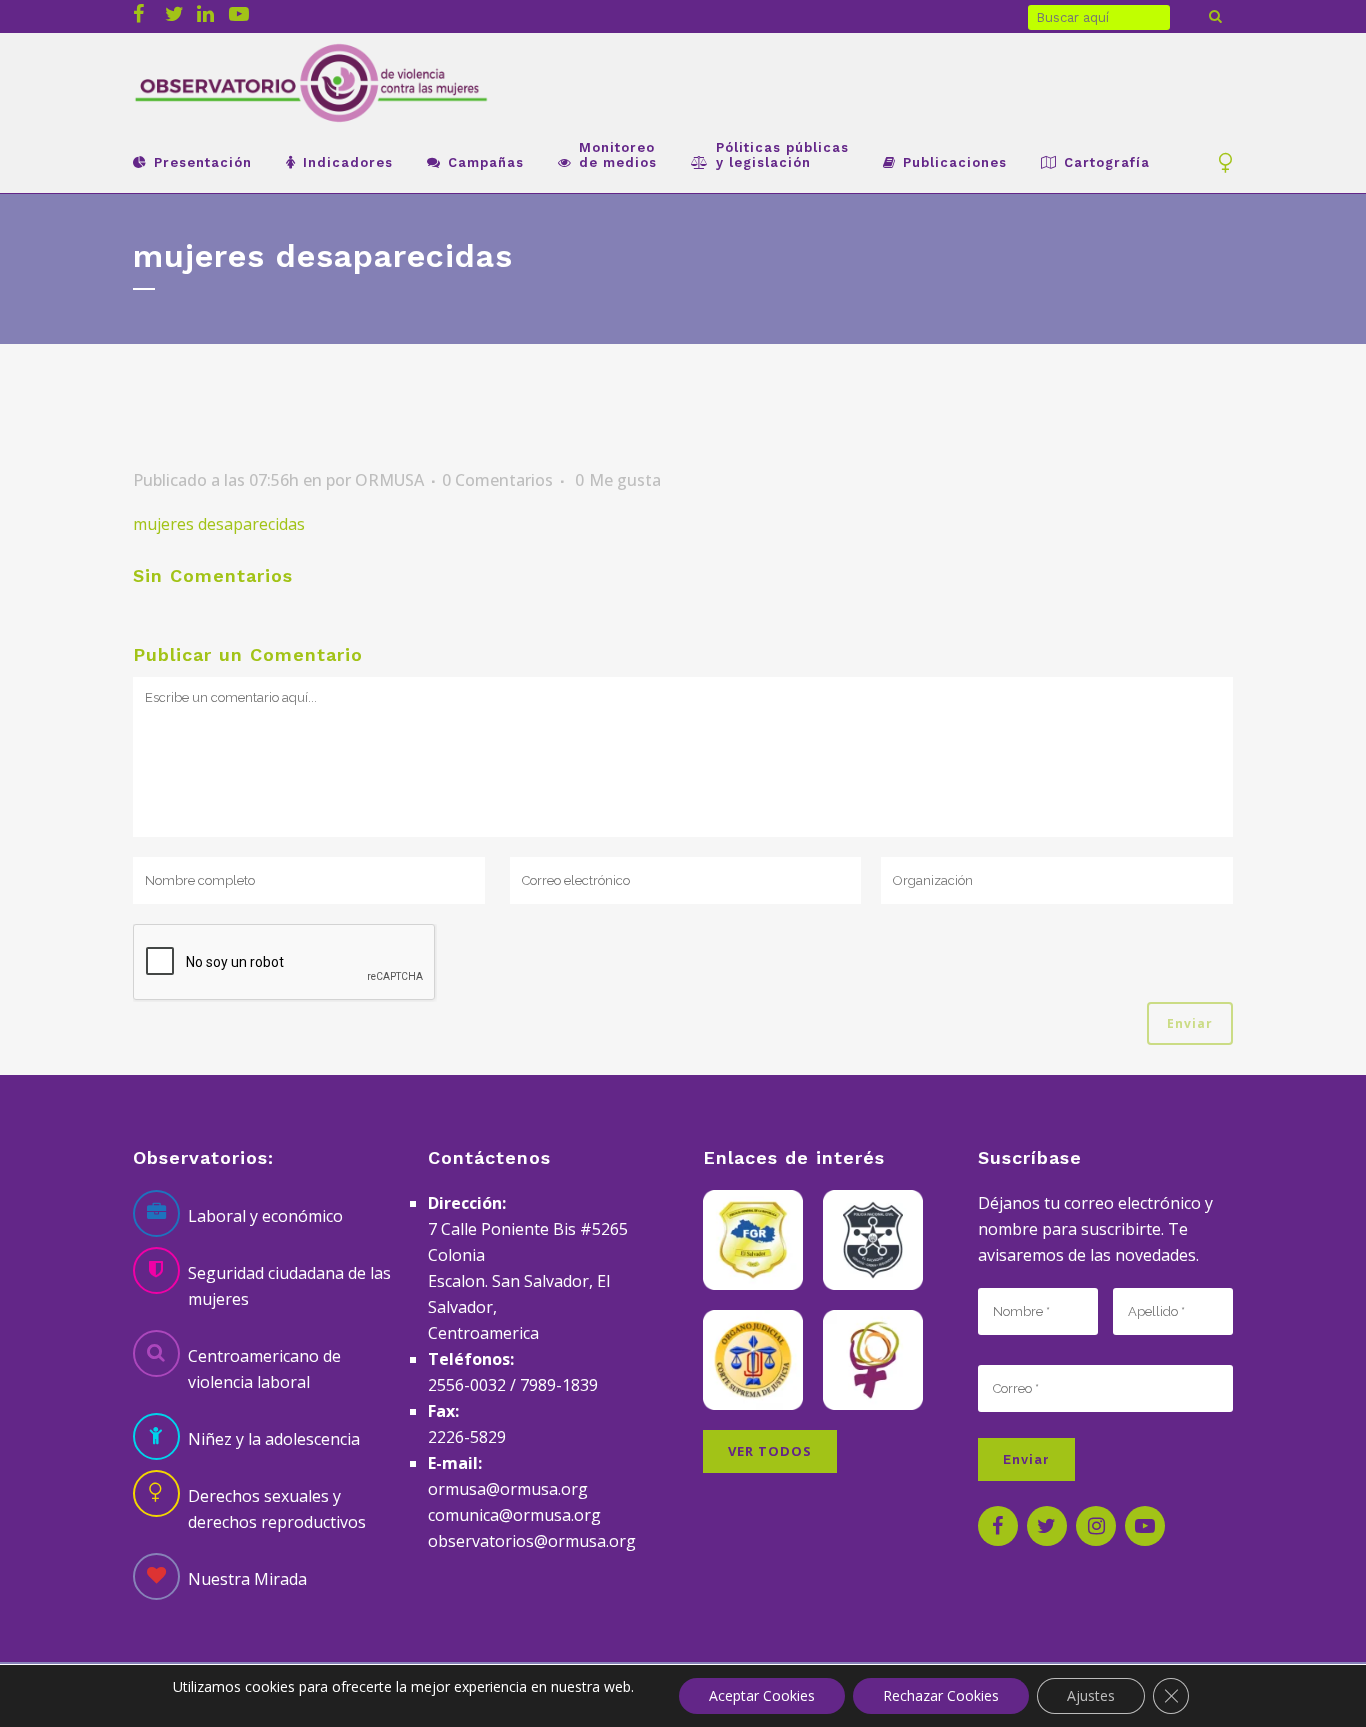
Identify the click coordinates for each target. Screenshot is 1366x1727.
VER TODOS (770, 1451)
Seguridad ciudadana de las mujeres (289, 1286)
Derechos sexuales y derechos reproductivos (277, 1509)
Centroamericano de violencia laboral (264, 1369)
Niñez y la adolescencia (274, 1439)
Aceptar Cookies (762, 1695)
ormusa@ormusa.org (508, 1489)
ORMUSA (389, 480)
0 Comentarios (497, 480)
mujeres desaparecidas (219, 524)
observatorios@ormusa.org (532, 1541)
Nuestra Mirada (247, 1579)
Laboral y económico (265, 1216)
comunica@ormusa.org (514, 1515)
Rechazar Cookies (941, 1695)
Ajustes (1091, 1695)
